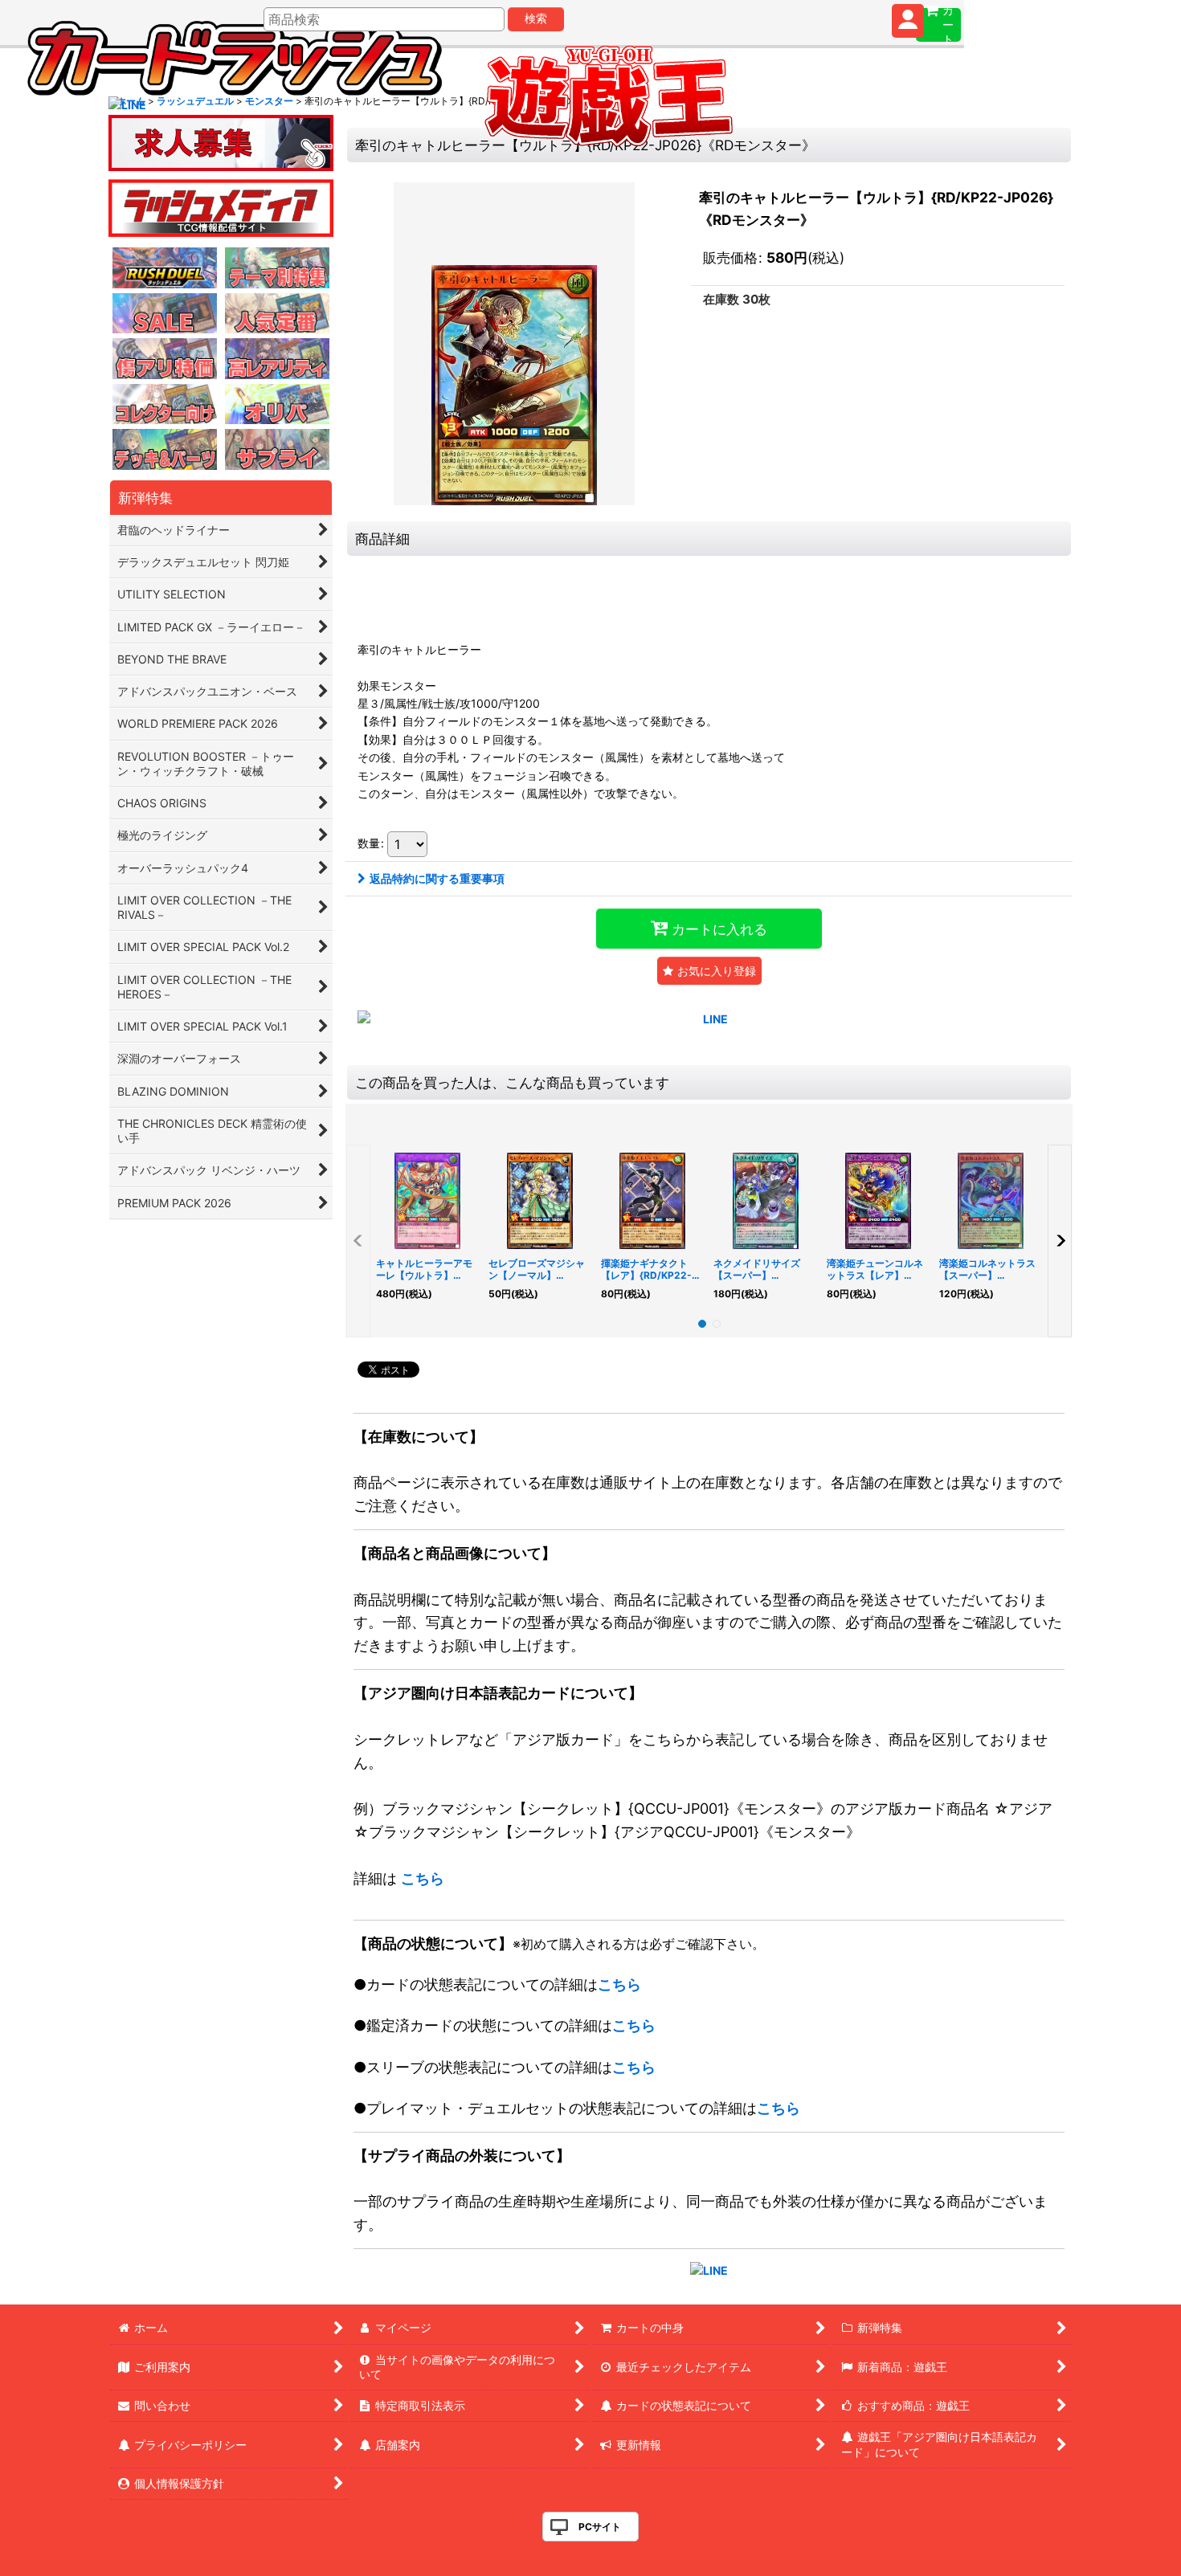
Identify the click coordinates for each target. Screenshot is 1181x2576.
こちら (423, 1878)
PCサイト (600, 2527)
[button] (709, 971)
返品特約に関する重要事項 (437, 878)
